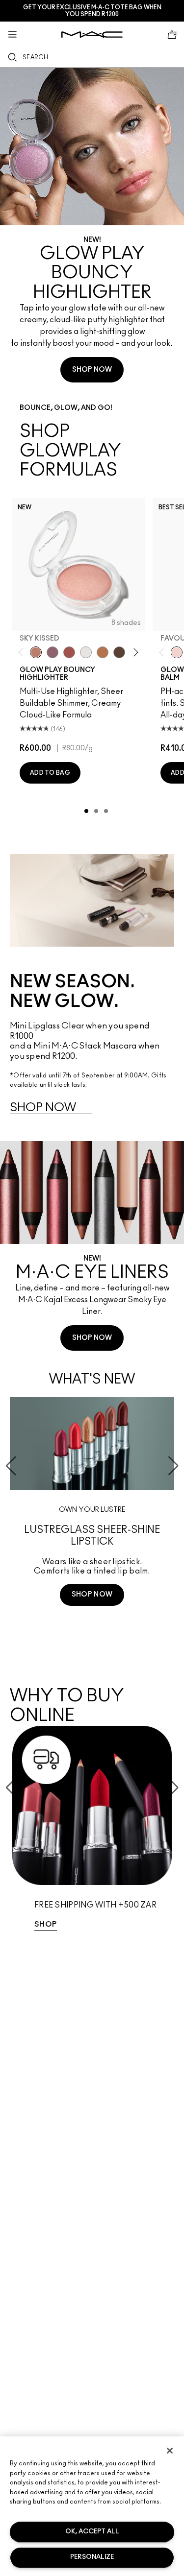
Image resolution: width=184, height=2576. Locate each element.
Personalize (92, 2557)
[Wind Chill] (86, 652)
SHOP (46, 1924)
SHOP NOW (92, 370)
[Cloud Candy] (69, 652)
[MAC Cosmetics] (92, 35)
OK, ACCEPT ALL (92, 2532)
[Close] (170, 2451)
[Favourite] (177, 652)
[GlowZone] (119, 652)
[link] (92, 1833)
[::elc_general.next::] (134, 653)
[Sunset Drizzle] (53, 652)
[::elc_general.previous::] (23, 653)
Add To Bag (50, 773)
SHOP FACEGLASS (92, 1631)
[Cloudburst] (103, 652)
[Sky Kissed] (36, 652)
